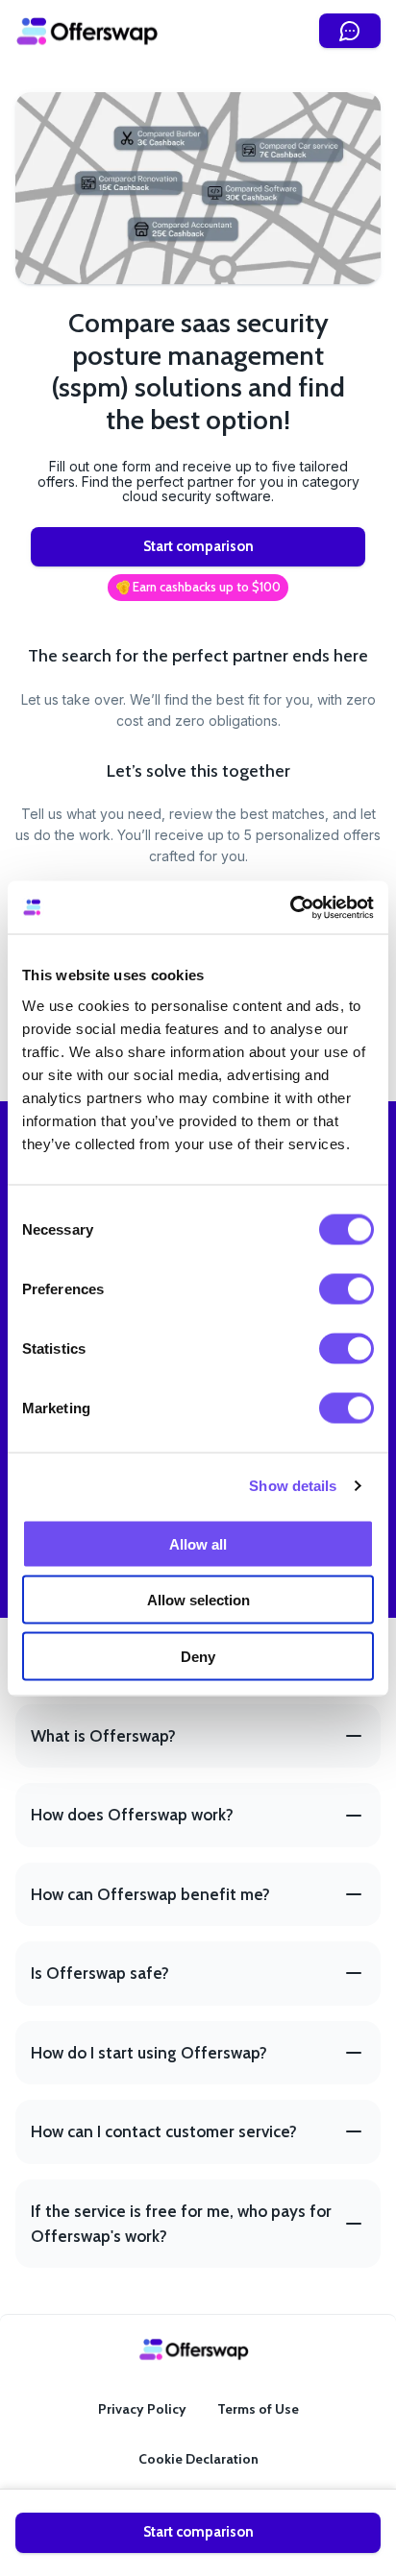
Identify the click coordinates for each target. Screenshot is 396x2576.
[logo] (87, 31)
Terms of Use (258, 2409)
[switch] (346, 1288)
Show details (293, 1486)
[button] (198, 588)
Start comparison (198, 546)
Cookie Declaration (198, 2459)
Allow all (198, 1543)
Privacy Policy (142, 2409)
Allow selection (198, 1600)
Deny (198, 1656)
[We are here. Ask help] (350, 31)
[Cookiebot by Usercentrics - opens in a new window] (290, 907)
